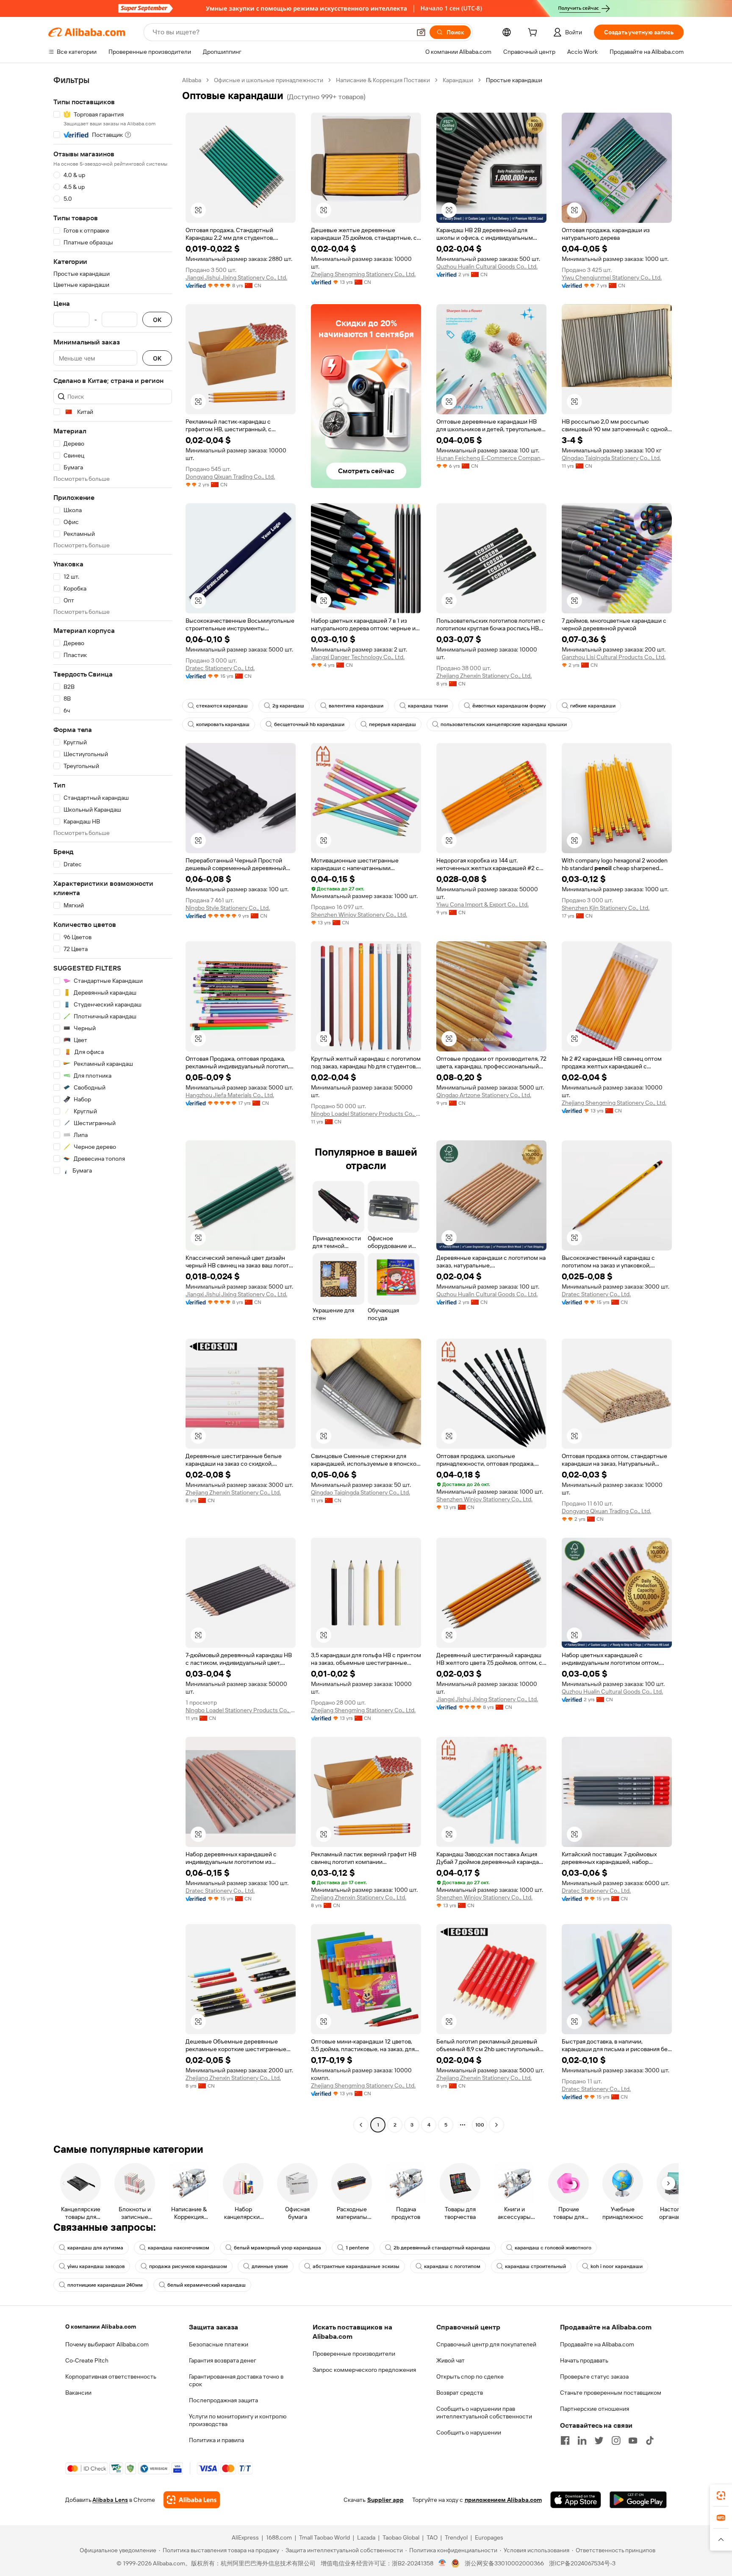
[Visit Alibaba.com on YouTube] (633, 2440)
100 (480, 2125)
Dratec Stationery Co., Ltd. (220, 668)
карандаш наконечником (179, 2248)
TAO (432, 2537)
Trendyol (456, 2537)
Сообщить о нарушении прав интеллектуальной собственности (484, 2412)
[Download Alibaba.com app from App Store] (576, 2500)
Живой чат (451, 2360)
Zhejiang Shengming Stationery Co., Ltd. (363, 274)
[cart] (534, 33)
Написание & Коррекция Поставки (383, 80)
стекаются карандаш (222, 706)
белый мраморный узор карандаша (277, 2248)
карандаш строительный (535, 2266)
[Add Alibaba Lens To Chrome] (192, 2500)
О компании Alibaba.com (101, 2326)
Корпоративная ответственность (111, 2376)
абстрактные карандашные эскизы (356, 2266)
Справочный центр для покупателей (486, 2344)
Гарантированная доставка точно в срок (236, 2380)
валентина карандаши (356, 706)
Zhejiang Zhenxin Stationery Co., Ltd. (484, 676)
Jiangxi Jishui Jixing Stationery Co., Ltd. (236, 277)
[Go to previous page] (361, 2125)
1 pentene (357, 2248)
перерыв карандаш (392, 724)
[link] (721, 2496)
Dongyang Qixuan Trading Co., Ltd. (230, 477)
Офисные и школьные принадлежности (269, 80)
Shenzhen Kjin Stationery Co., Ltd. (606, 908)
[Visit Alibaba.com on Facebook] (565, 2440)
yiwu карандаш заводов (96, 2266)
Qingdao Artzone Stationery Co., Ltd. (484, 1095)
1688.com (279, 2537)
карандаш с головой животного (553, 2248)
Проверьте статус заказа (594, 2376)
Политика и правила (216, 2440)
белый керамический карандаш (207, 2285)
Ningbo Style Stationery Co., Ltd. (228, 908)
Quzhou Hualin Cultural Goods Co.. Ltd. (487, 266)
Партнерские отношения (595, 2409)
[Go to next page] (496, 2125)
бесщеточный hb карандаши (309, 724)
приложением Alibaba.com (503, 2500)
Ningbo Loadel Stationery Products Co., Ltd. (366, 1114)
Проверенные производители (354, 2354)
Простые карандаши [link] (514, 80)
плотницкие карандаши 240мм (105, 2285)
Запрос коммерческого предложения (364, 2370)
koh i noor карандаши (617, 2266)
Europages (489, 2537)
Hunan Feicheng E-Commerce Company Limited (491, 458)
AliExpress (245, 2537)
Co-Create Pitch (87, 2360)
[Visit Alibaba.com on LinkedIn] (582, 2440)
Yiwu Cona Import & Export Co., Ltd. (482, 904)
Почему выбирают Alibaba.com (107, 2344)
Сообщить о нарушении (469, 2432)
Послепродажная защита (223, 2400)
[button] (421, 32)
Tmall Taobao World (324, 2537)
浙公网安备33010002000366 (504, 2563)
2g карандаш (288, 706)
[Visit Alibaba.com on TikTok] (650, 2440)
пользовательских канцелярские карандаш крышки (504, 724)
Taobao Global (401, 2537)
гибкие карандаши (593, 706)
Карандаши (458, 80)
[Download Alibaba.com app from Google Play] (638, 2500)
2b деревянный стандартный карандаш (442, 2248)
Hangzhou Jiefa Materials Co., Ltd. (230, 1095)
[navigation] (113, 1104)
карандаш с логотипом (452, 2266)
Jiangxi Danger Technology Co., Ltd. (358, 657)
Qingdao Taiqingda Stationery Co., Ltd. (611, 458)
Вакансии (78, 2393)
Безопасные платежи (219, 2344)
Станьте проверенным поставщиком (611, 2393)
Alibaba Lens (110, 2500)
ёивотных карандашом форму (509, 706)
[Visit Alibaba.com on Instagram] (616, 2440)
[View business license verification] (442, 2563)
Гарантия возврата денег (223, 2360)
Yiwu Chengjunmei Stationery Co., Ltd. (612, 277)
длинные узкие (270, 2266)
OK (157, 320)
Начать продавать (584, 2360)
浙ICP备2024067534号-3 (582, 2563)
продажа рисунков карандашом (188, 2266)
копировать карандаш (223, 724)
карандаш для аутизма (95, 2248)
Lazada (366, 2537)
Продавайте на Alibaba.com (597, 2344)
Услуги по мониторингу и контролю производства (238, 2420)
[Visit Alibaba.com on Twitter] (599, 2440)
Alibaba (192, 80)
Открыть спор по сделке (470, 2376)
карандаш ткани (428, 706)
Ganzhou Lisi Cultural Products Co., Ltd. (614, 657)
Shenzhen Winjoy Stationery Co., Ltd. (359, 915)
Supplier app (385, 2500)
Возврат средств (460, 2393)
